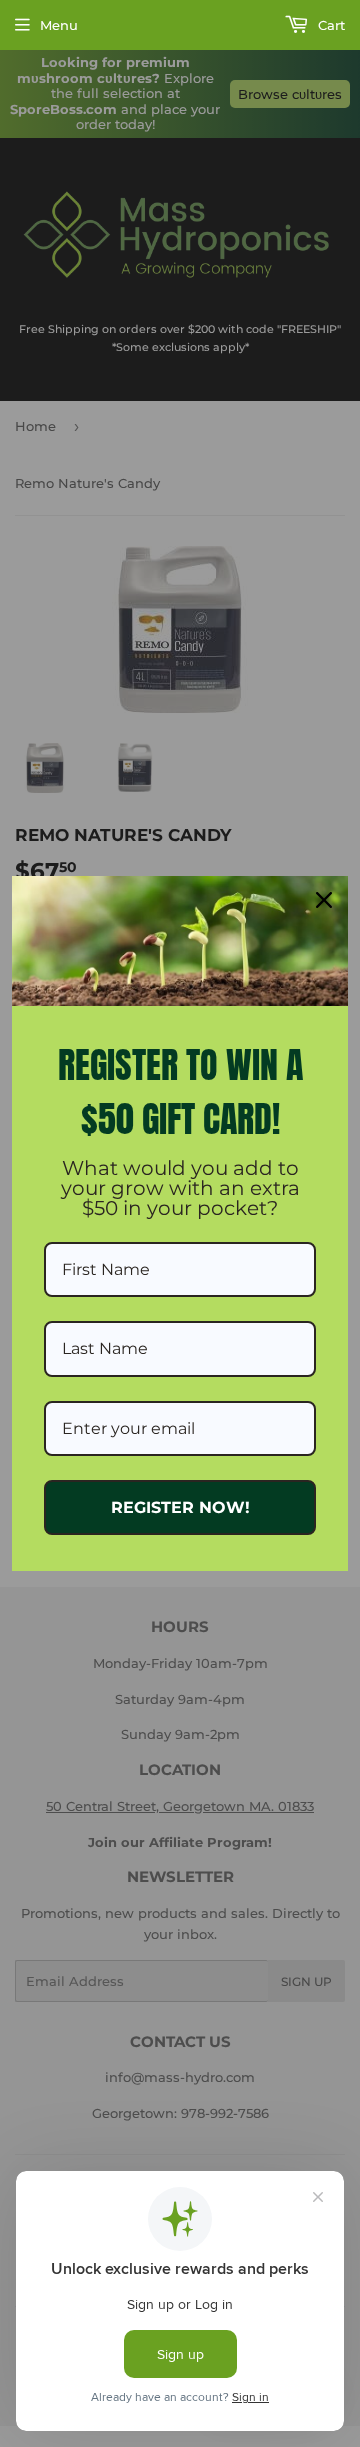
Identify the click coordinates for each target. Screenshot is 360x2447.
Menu (59, 25)
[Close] (324, 900)
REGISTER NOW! (180, 1507)
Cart (329, 25)
